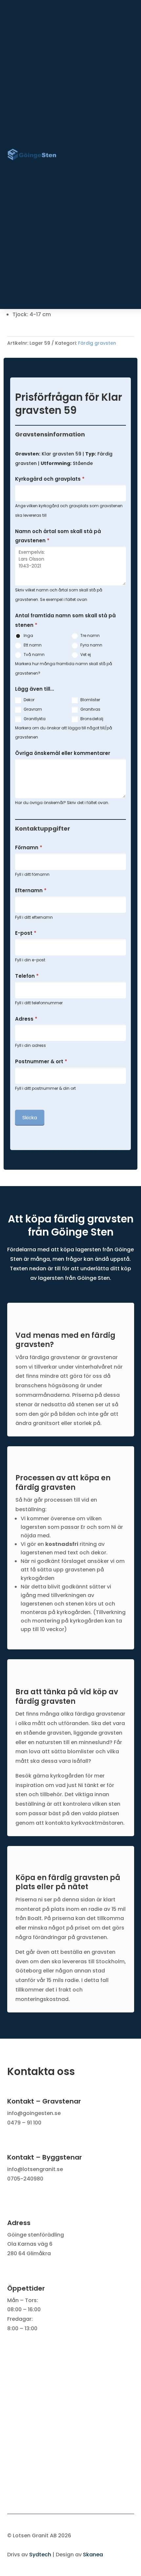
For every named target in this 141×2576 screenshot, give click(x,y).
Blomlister (90, 700)
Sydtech (40, 2555)
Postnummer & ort (41, 1061)
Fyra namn (91, 645)
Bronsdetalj (91, 719)
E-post (26, 933)
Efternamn (31, 890)
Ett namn (32, 645)
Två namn (34, 654)
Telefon (27, 976)
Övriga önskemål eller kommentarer (63, 753)
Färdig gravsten (97, 343)
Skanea (93, 2555)
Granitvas (90, 709)
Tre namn (90, 635)
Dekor (29, 700)
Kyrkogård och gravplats (50, 479)
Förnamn (29, 847)
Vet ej (85, 654)
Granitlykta (34, 719)
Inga (28, 635)
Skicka (30, 1117)
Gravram (32, 709)
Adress (26, 1019)
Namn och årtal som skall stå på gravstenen (58, 536)
